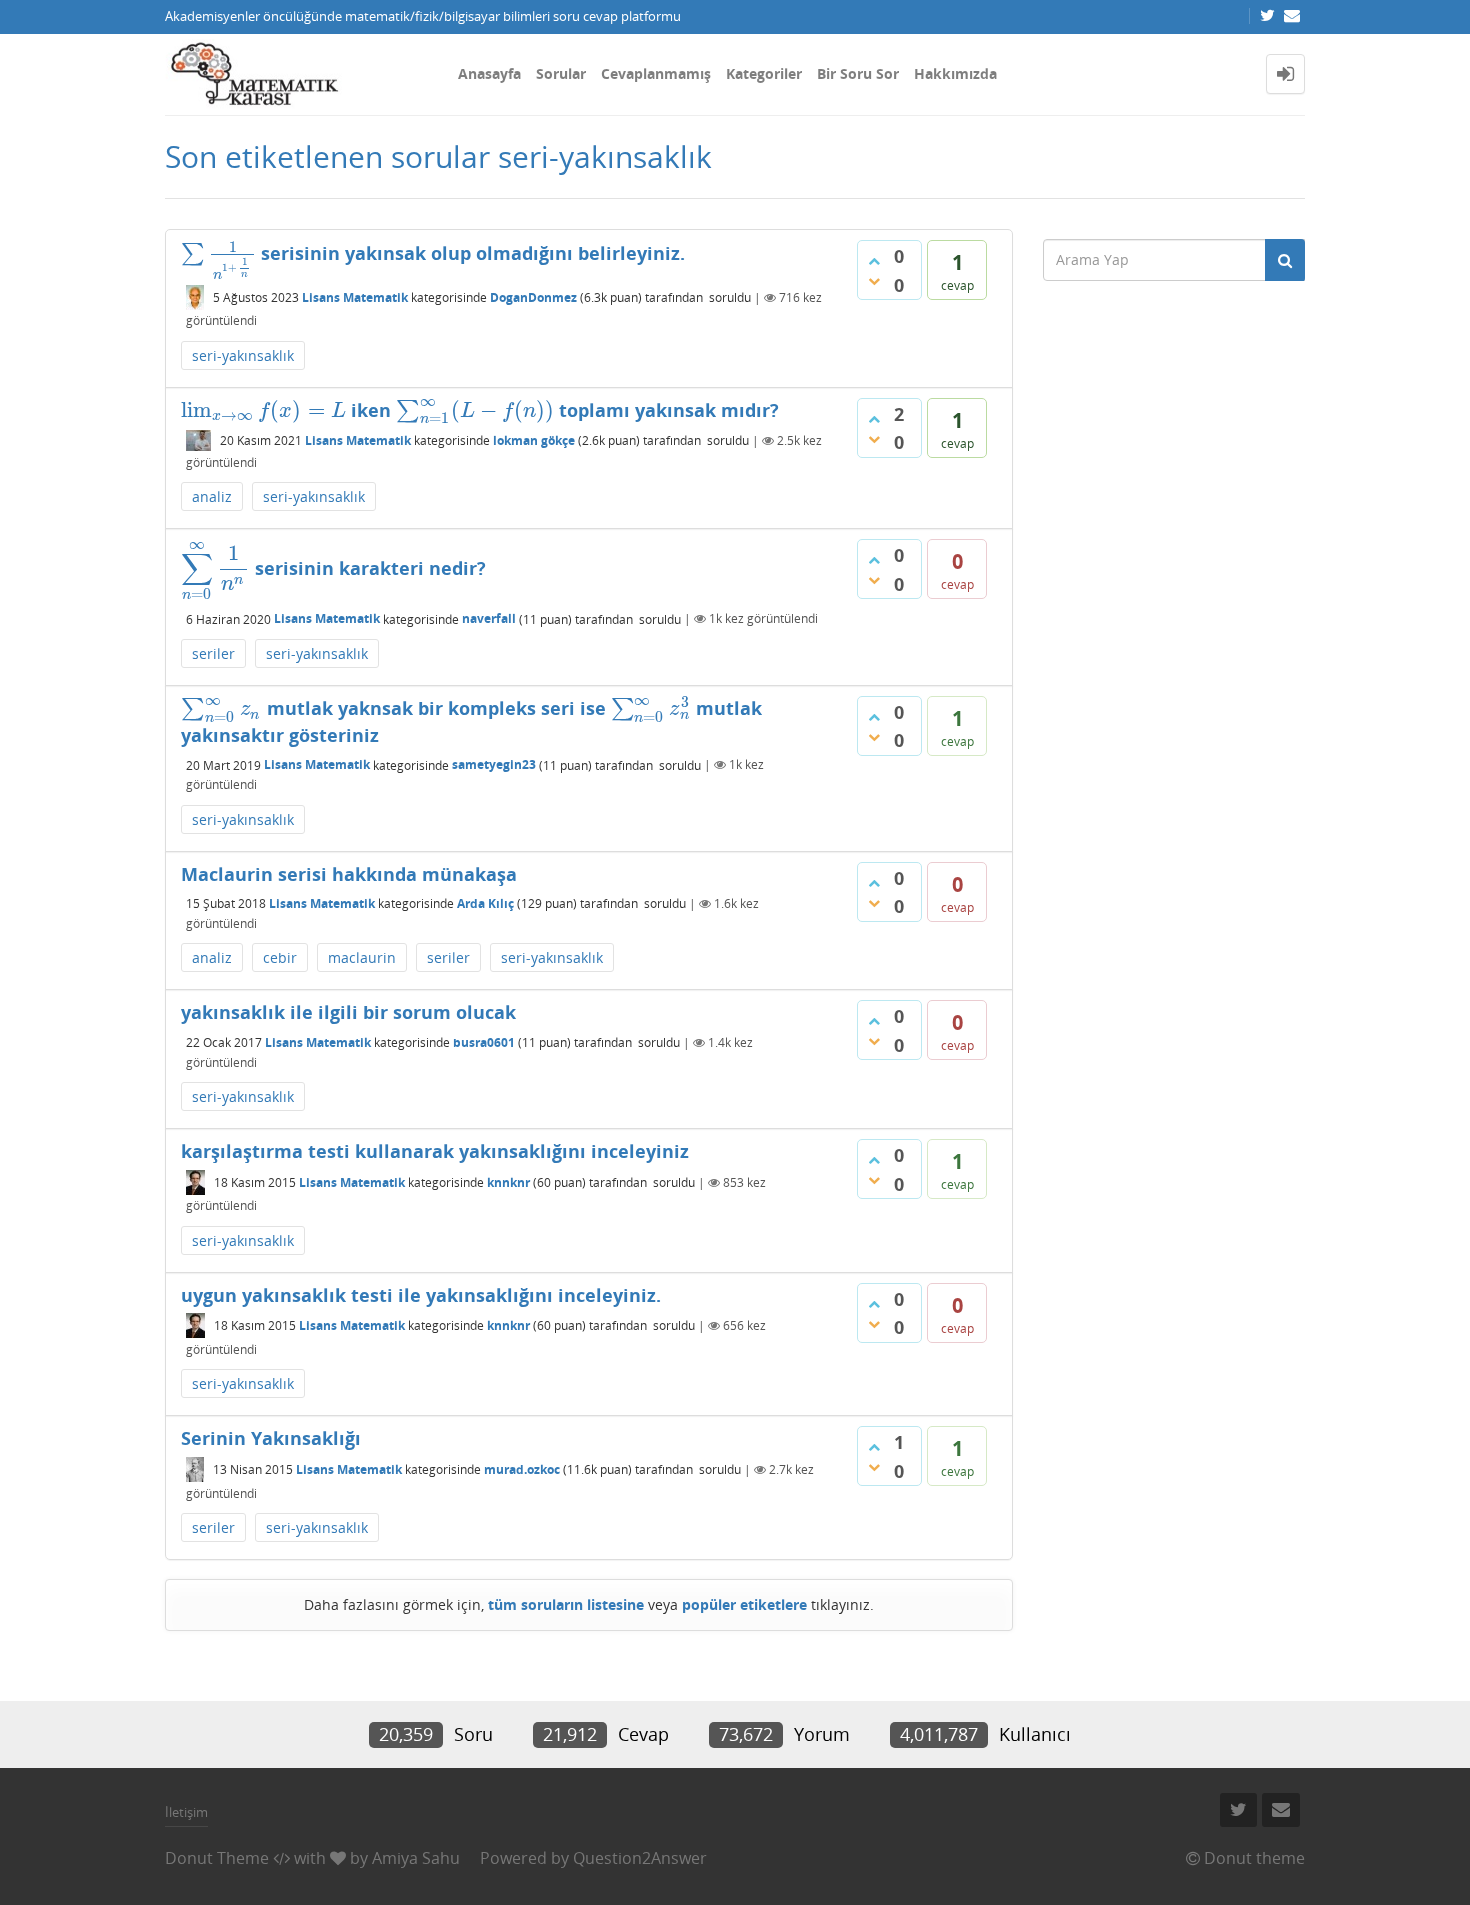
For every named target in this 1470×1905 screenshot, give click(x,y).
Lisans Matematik (355, 297)
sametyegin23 (494, 764)
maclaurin (362, 957)
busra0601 (484, 1042)
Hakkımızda (955, 73)
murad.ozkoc (522, 1469)
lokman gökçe (534, 440)
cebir (280, 957)
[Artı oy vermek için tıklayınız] (874, 261)
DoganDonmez (533, 297)
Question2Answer (640, 1858)
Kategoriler (764, 73)
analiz (212, 496)
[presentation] (218, 253)
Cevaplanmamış (656, 73)
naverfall (489, 618)
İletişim (186, 1812)
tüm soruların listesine (566, 1604)
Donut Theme (217, 1858)
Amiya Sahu (416, 1858)
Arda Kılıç (485, 903)
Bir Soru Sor (858, 73)
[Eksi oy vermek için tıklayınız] (874, 281)
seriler (213, 653)
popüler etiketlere (744, 1604)
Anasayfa (489, 73)
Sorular (561, 73)
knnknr (508, 1182)
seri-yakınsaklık (243, 355)
